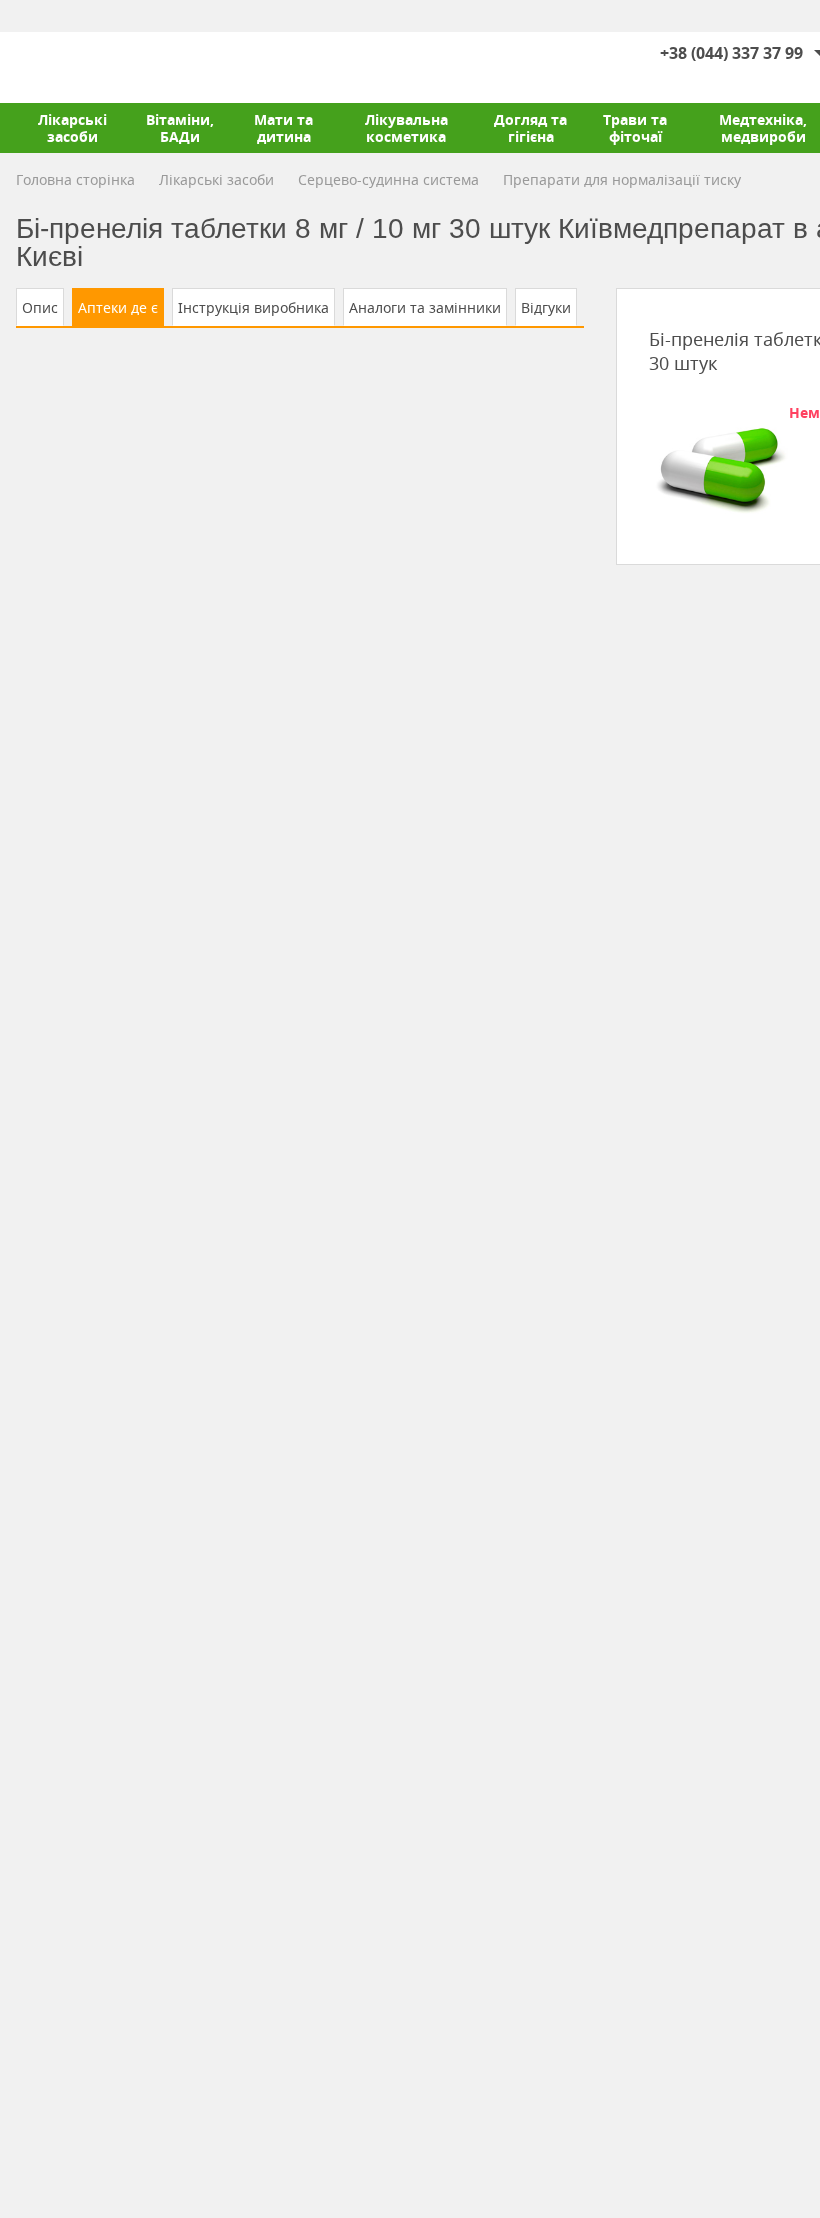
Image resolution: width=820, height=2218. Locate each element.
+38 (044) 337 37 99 (731, 53)
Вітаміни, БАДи (180, 128)
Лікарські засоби (72, 128)
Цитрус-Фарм (63, 67)
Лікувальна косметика (406, 128)
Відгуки (546, 307)
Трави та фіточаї (635, 128)
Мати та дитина (283, 128)
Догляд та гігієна (530, 128)
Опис (40, 307)
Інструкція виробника (253, 307)
